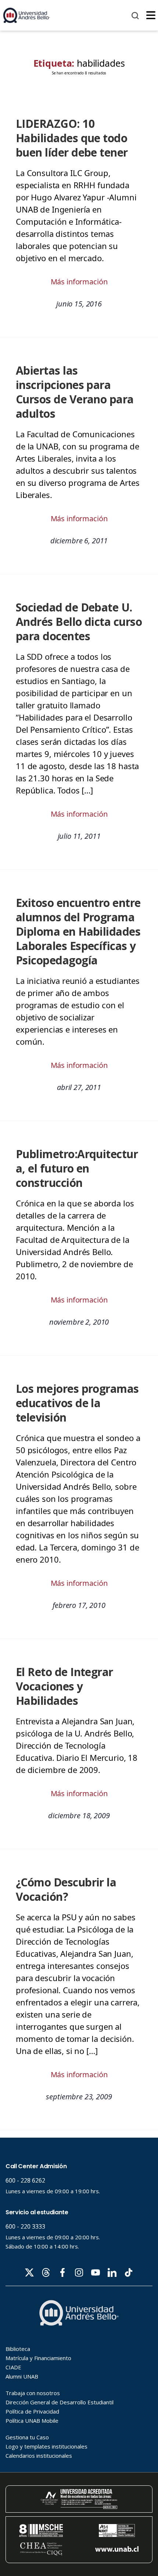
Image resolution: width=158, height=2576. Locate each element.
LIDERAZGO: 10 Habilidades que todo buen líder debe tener (72, 138)
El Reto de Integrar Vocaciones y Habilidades (64, 1686)
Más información (79, 282)
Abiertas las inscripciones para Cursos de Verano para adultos (75, 392)
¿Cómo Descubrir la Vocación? (66, 1889)
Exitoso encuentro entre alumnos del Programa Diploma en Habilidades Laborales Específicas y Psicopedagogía (78, 931)
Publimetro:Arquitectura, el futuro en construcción (77, 1168)
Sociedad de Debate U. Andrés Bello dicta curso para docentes (79, 622)
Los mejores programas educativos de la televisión (77, 1403)
